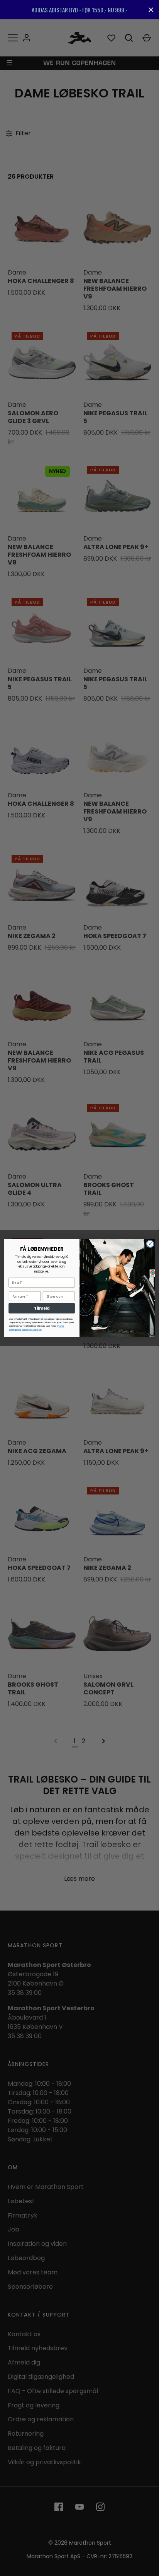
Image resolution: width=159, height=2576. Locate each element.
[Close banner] (151, 10)
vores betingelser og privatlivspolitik (37, 1328)
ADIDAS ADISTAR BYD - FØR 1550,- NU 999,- (79, 10)
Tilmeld (41, 1308)
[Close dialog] (150, 1244)
